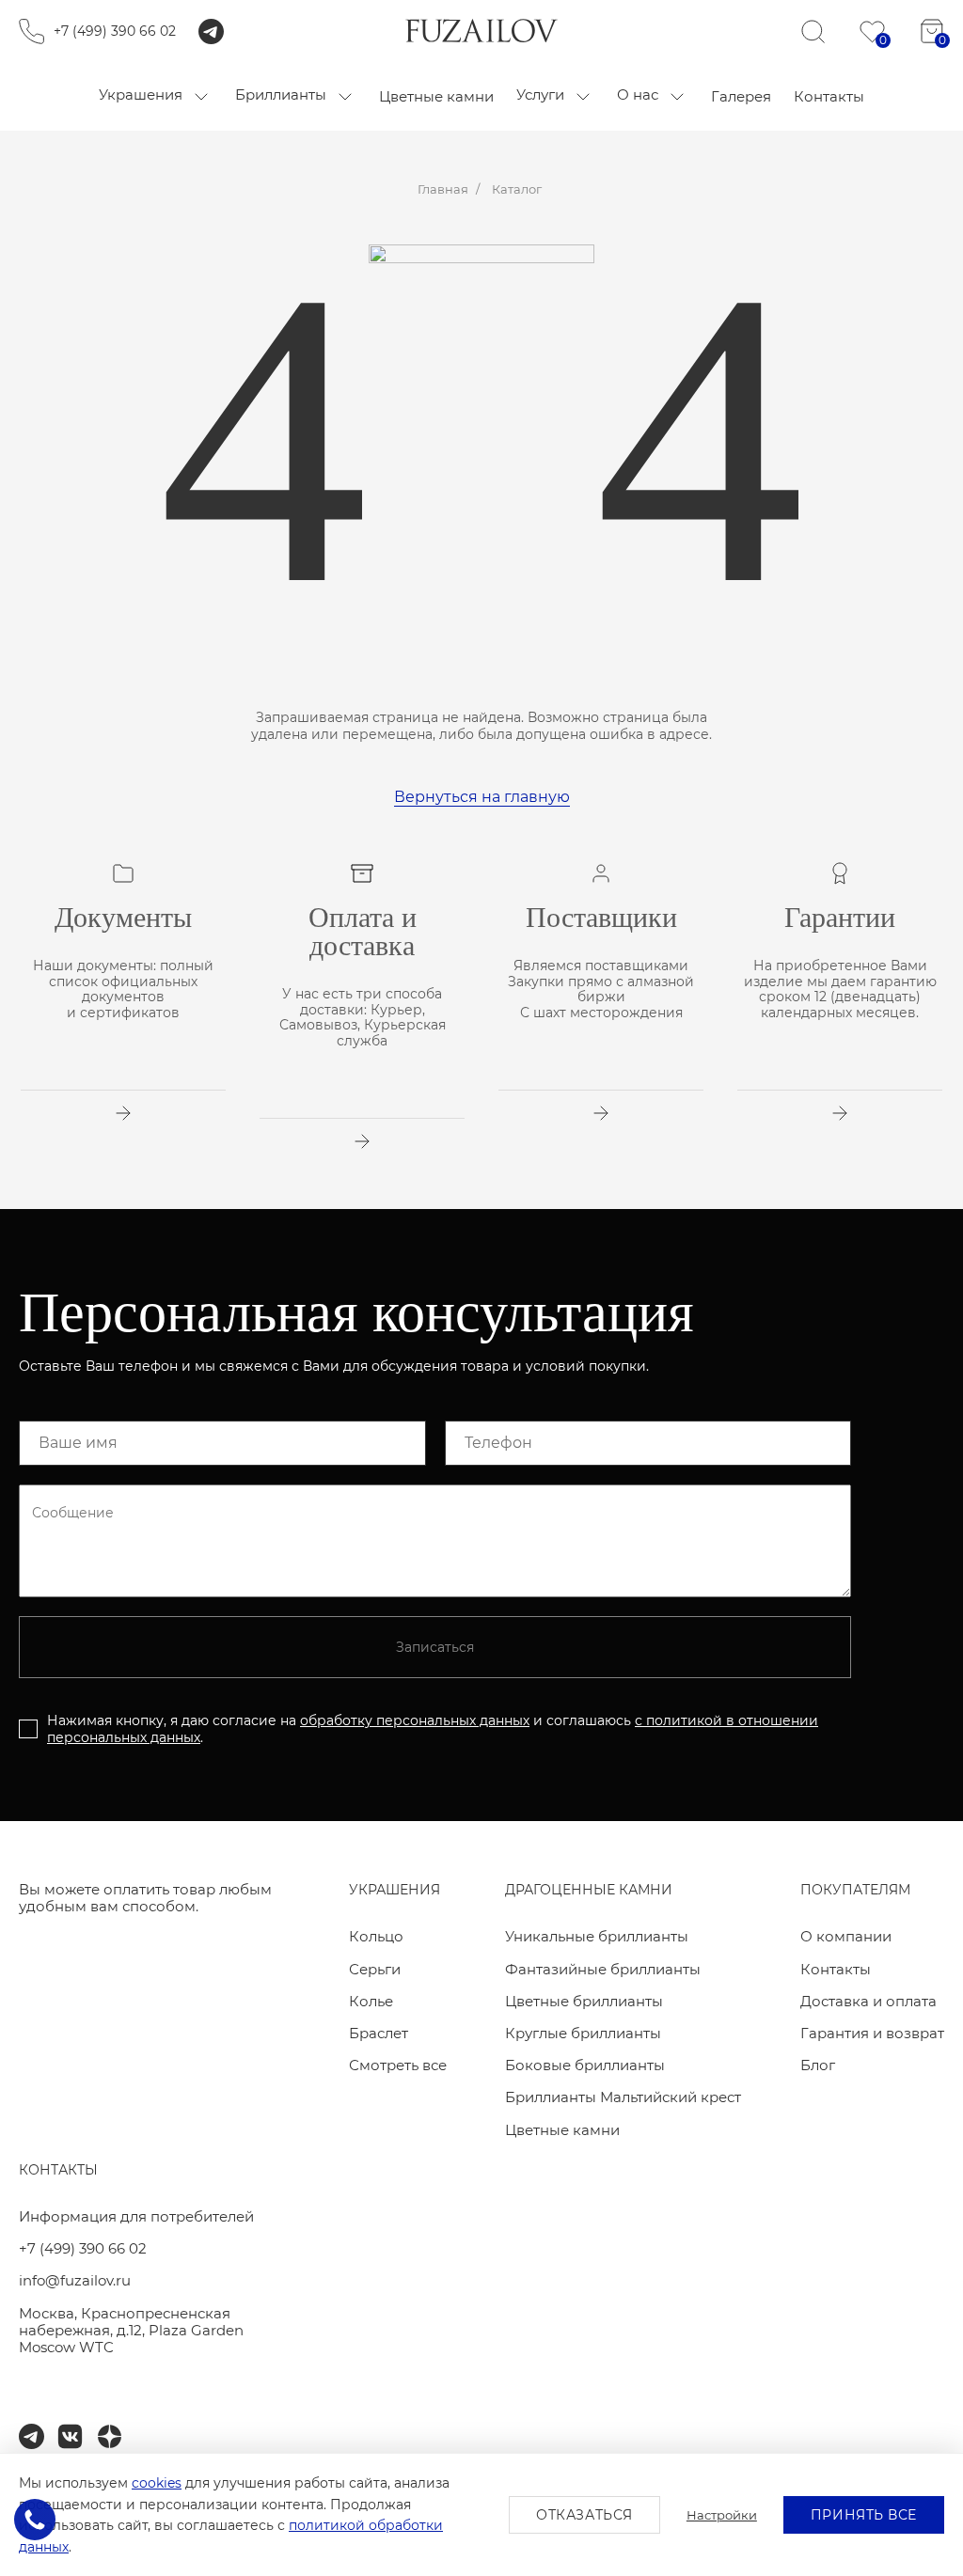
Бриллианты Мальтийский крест (623, 2097)
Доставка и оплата (868, 2001)
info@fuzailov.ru (75, 2280)
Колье (371, 2001)
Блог (818, 2065)
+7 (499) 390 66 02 (115, 31)
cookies (157, 2483)
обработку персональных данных (415, 1720)
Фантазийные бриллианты (603, 1969)
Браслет (379, 2033)
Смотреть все (398, 2065)
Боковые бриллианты (585, 2065)
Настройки (722, 2515)
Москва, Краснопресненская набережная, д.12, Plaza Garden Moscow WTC (131, 2331)
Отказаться (584, 2515)
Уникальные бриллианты (597, 1936)
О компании (846, 1936)
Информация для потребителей (136, 2216)
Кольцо (376, 1936)
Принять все (864, 2515)
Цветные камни (562, 2130)
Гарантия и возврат (872, 2033)
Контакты (836, 1969)
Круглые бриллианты (583, 2033)
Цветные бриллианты (584, 2001)
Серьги (375, 1969)
